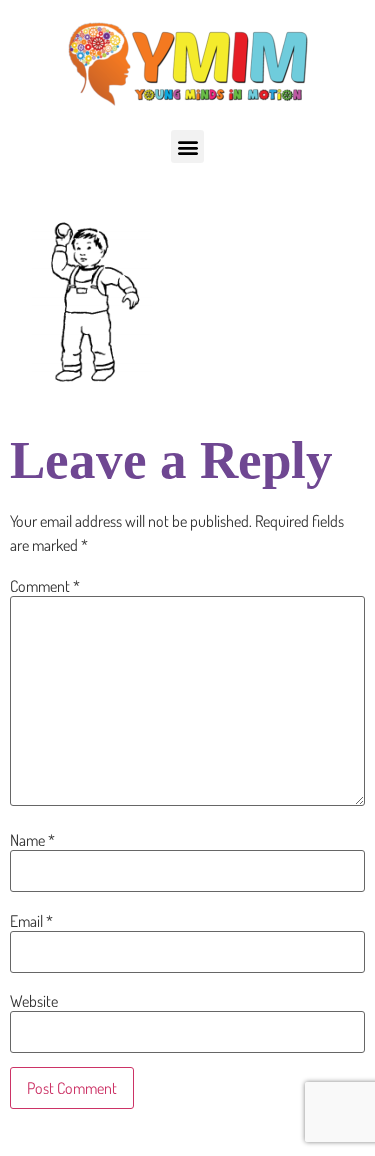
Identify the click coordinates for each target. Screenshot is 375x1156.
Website (34, 1001)
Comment (45, 586)
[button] (187, 146)
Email (31, 921)
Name (32, 840)
